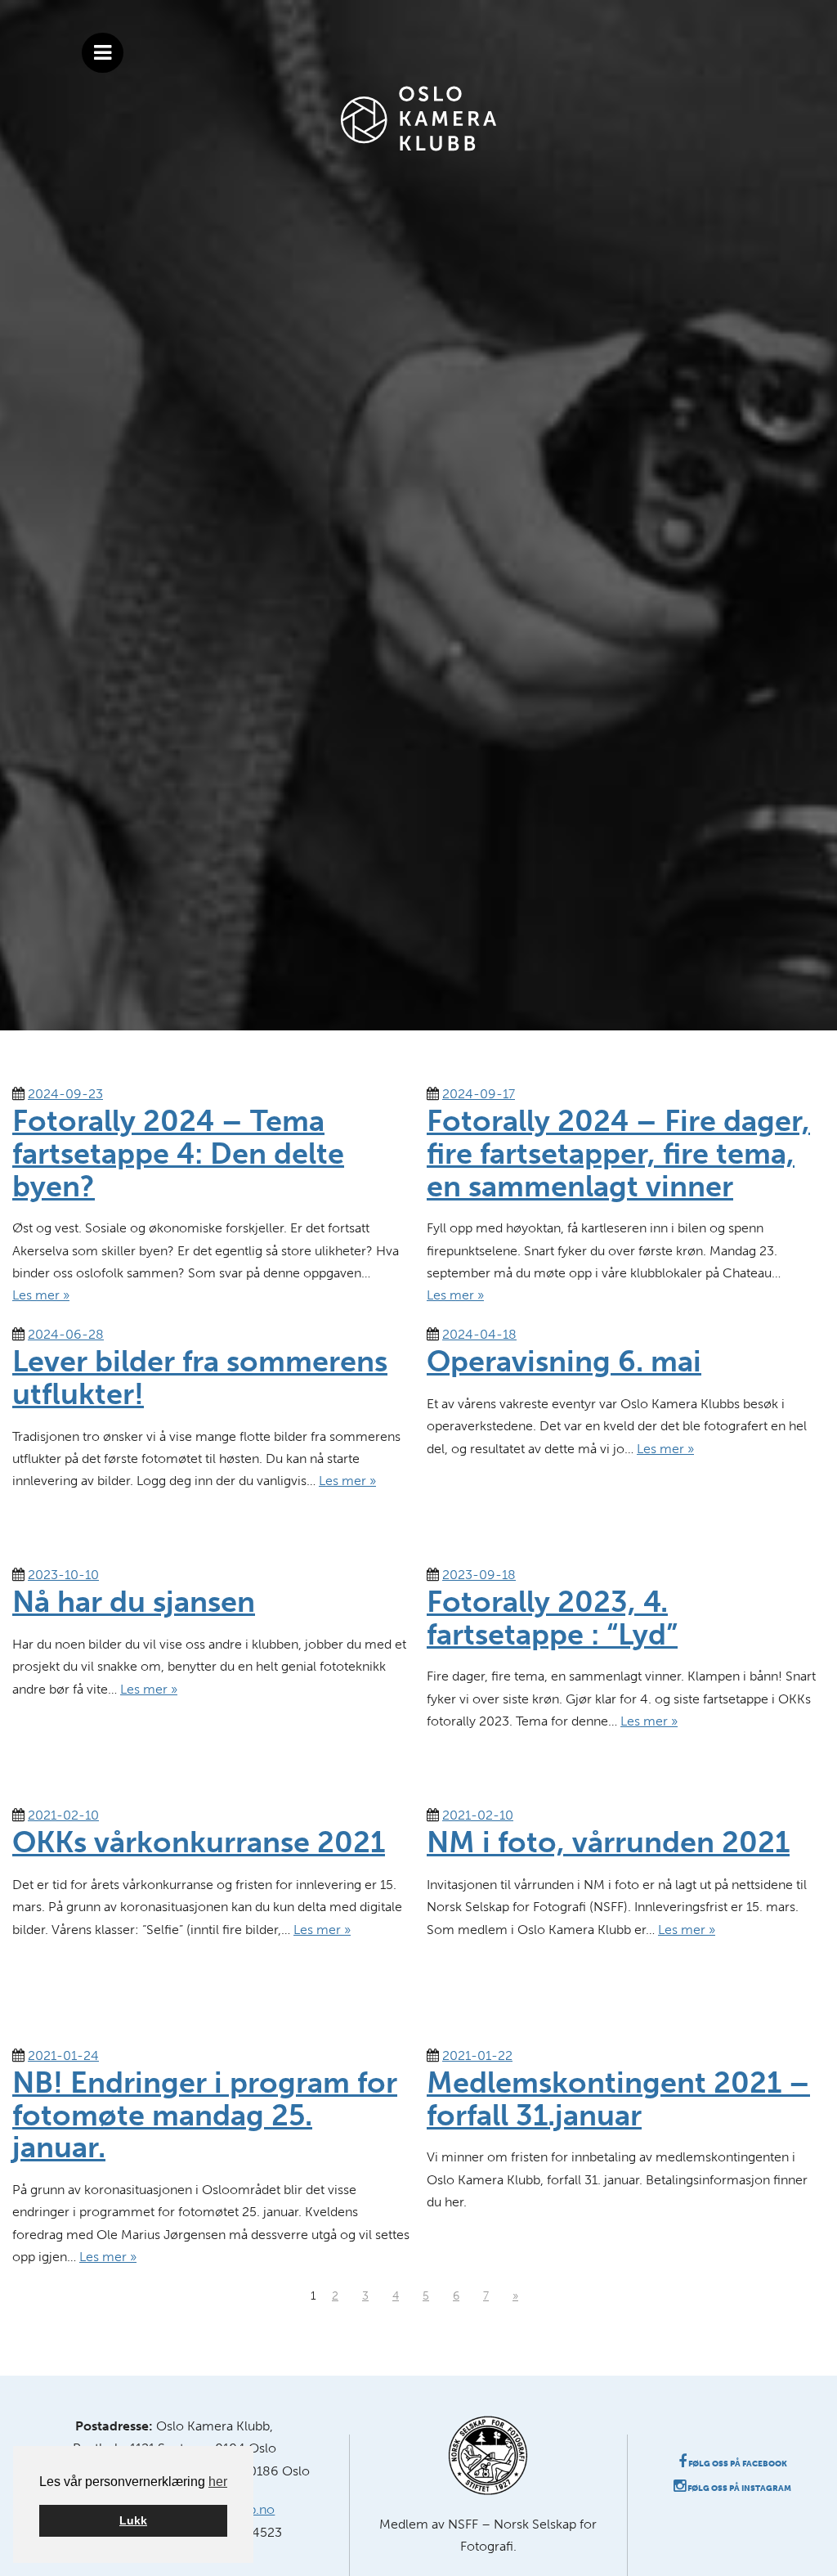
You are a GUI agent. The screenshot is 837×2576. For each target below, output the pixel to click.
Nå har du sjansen (134, 1602)
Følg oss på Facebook (737, 2464)
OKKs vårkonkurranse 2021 (199, 1842)
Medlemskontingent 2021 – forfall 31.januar (618, 2099)
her (218, 2482)
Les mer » (41, 1295)
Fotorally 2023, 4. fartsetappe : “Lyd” (552, 1618)
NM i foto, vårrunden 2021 (608, 1842)
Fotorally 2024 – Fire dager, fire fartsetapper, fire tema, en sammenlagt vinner (618, 1153)
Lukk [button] (133, 2520)
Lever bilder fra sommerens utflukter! (200, 1378)
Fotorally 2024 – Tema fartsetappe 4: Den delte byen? (178, 1153)
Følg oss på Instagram (739, 2488)
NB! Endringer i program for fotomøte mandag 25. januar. (205, 2115)
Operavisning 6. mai (564, 1361)
